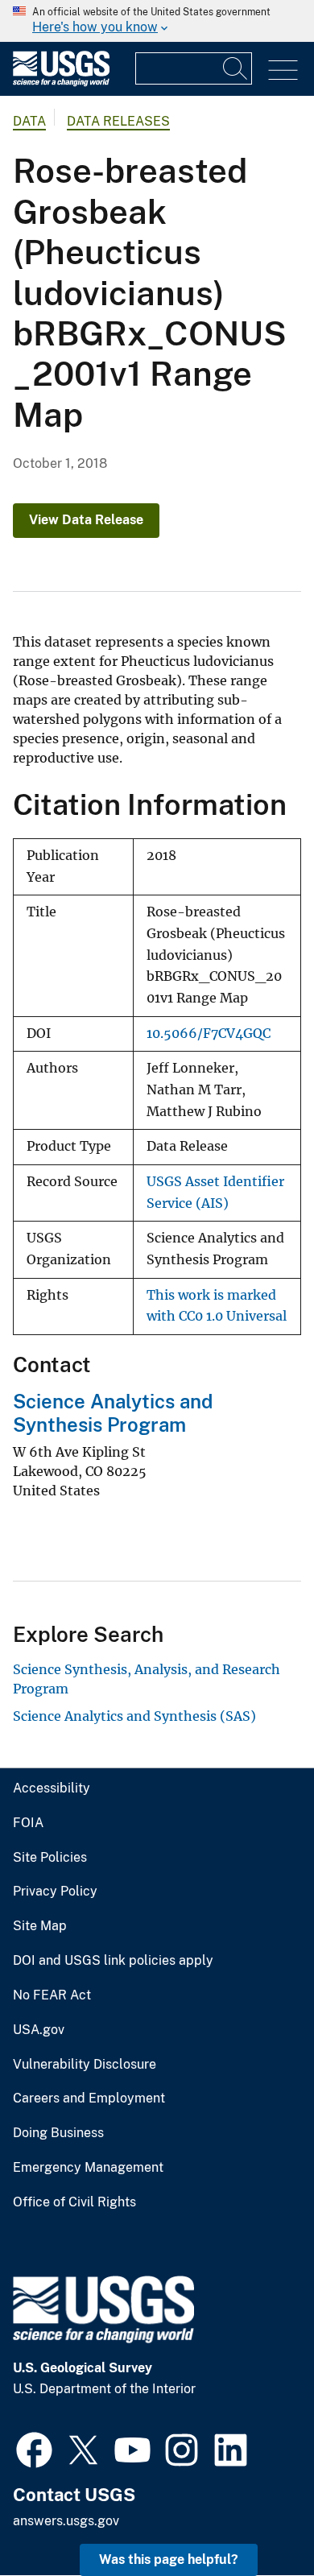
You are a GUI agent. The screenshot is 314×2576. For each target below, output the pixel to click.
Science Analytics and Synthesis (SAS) (134, 1716)
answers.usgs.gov (66, 2521)
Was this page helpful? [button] (169, 2559)
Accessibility (52, 1788)
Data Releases (118, 121)
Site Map (40, 1926)
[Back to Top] (256, 2518)
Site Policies (50, 1858)
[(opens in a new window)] (34, 2448)
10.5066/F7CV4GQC (209, 1034)
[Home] (61, 83)
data (29, 121)
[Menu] (283, 70)
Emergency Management (88, 2168)
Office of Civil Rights (74, 2202)
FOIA (28, 1823)
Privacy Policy (55, 1892)
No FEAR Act (52, 1995)
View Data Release (86, 520)
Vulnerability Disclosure (85, 2065)
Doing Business (58, 2133)
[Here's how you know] (157, 21)
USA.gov (39, 2030)
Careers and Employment (89, 2098)
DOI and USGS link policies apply (113, 1961)
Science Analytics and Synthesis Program (113, 1413)
